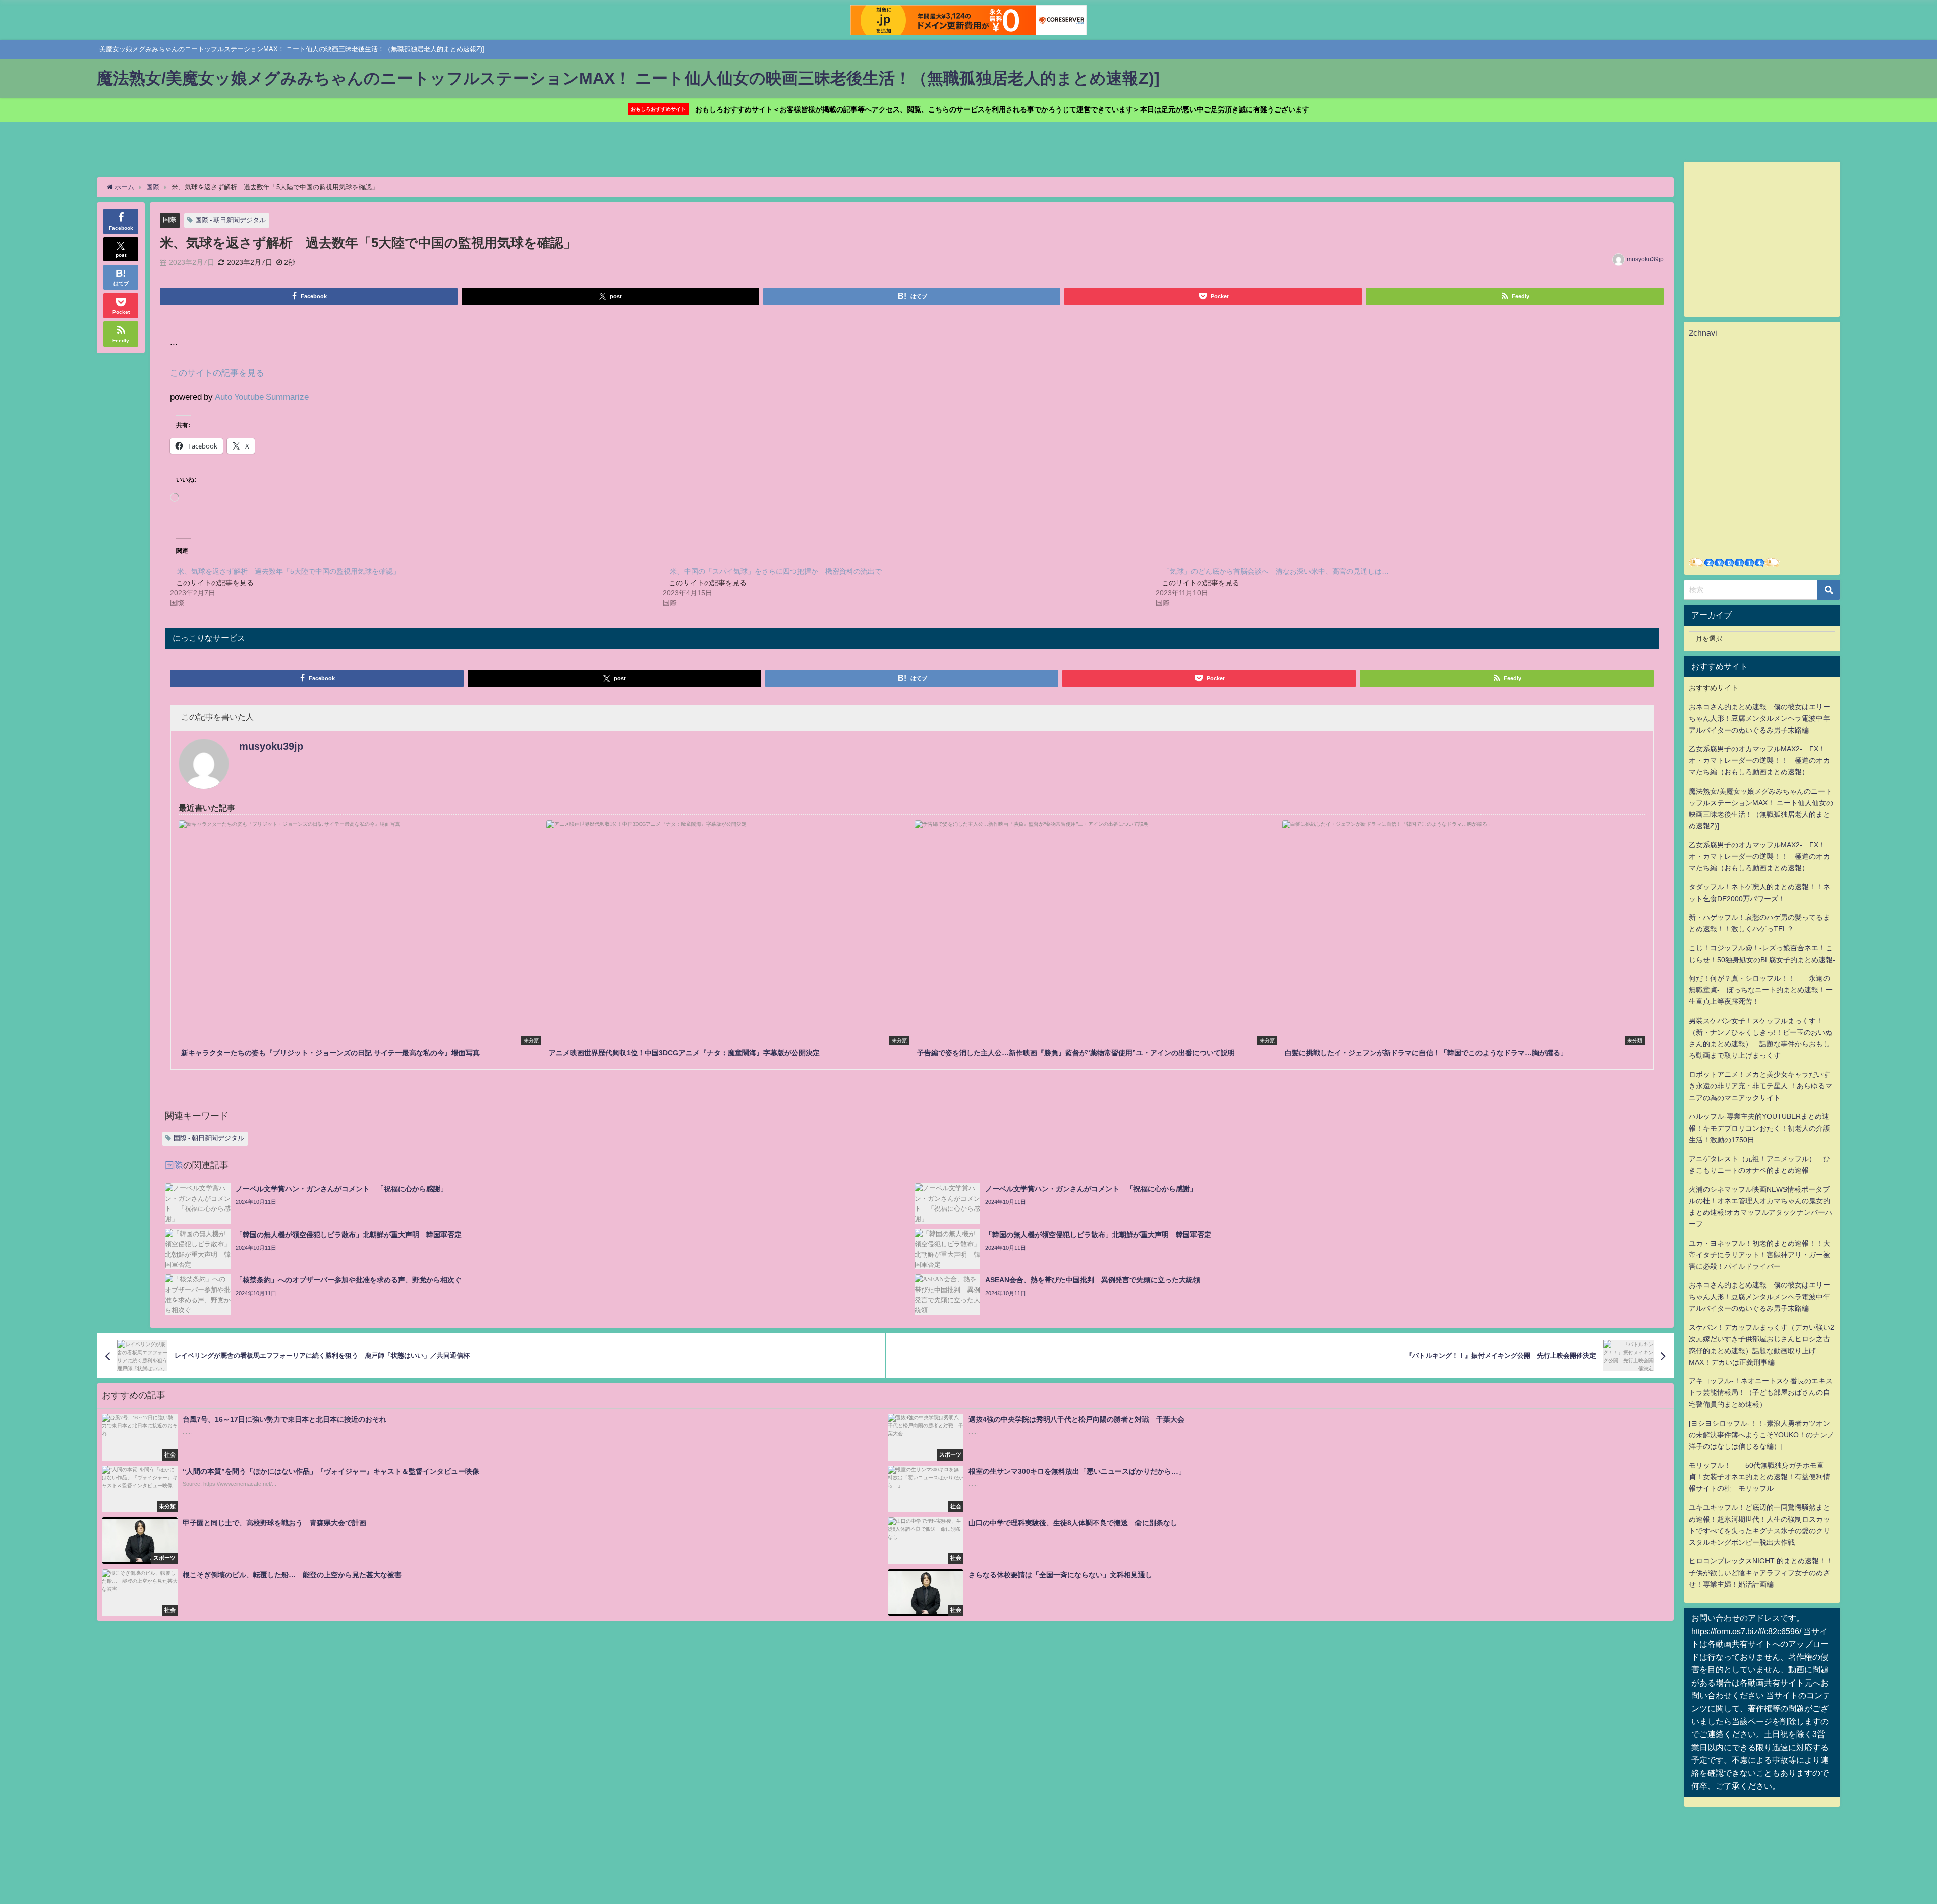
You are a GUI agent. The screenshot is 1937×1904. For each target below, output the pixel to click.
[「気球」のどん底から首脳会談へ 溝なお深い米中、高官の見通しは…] (1402, 586)
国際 (169, 220)
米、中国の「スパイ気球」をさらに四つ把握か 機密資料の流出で (776, 571)
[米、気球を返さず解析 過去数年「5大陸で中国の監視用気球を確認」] (416, 586)
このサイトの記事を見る (217, 373)
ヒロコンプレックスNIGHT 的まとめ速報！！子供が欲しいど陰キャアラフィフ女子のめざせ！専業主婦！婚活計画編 (1761, 1573)
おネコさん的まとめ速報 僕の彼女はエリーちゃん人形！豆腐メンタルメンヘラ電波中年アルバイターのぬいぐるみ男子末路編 (1759, 718)
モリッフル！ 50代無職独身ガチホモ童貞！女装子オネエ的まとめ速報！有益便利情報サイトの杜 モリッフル (1759, 1477)
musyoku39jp (1645, 259)
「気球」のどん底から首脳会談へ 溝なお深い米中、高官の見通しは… (1276, 571)
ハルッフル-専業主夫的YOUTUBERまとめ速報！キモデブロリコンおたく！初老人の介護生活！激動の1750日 (1759, 1128)
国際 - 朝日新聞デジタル (231, 220)
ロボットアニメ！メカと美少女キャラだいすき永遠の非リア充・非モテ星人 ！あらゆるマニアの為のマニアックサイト (1760, 1086)
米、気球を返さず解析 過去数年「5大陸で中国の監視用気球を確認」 (289, 571)
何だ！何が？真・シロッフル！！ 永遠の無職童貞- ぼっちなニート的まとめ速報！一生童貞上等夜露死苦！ (1761, 990)
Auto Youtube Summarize (262, 396)
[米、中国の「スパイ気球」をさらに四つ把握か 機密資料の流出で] (909, 586)
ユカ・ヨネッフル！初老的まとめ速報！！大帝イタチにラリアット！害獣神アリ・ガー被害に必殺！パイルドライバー (1759, 1255)
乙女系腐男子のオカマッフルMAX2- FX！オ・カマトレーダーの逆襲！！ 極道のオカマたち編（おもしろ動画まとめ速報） (1759, 760)
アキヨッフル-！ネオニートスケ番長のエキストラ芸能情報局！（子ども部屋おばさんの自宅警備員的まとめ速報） (1761, 1392)
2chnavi (1703, 333)
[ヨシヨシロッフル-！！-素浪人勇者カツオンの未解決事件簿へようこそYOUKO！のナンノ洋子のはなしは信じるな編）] (1761, 1435)
